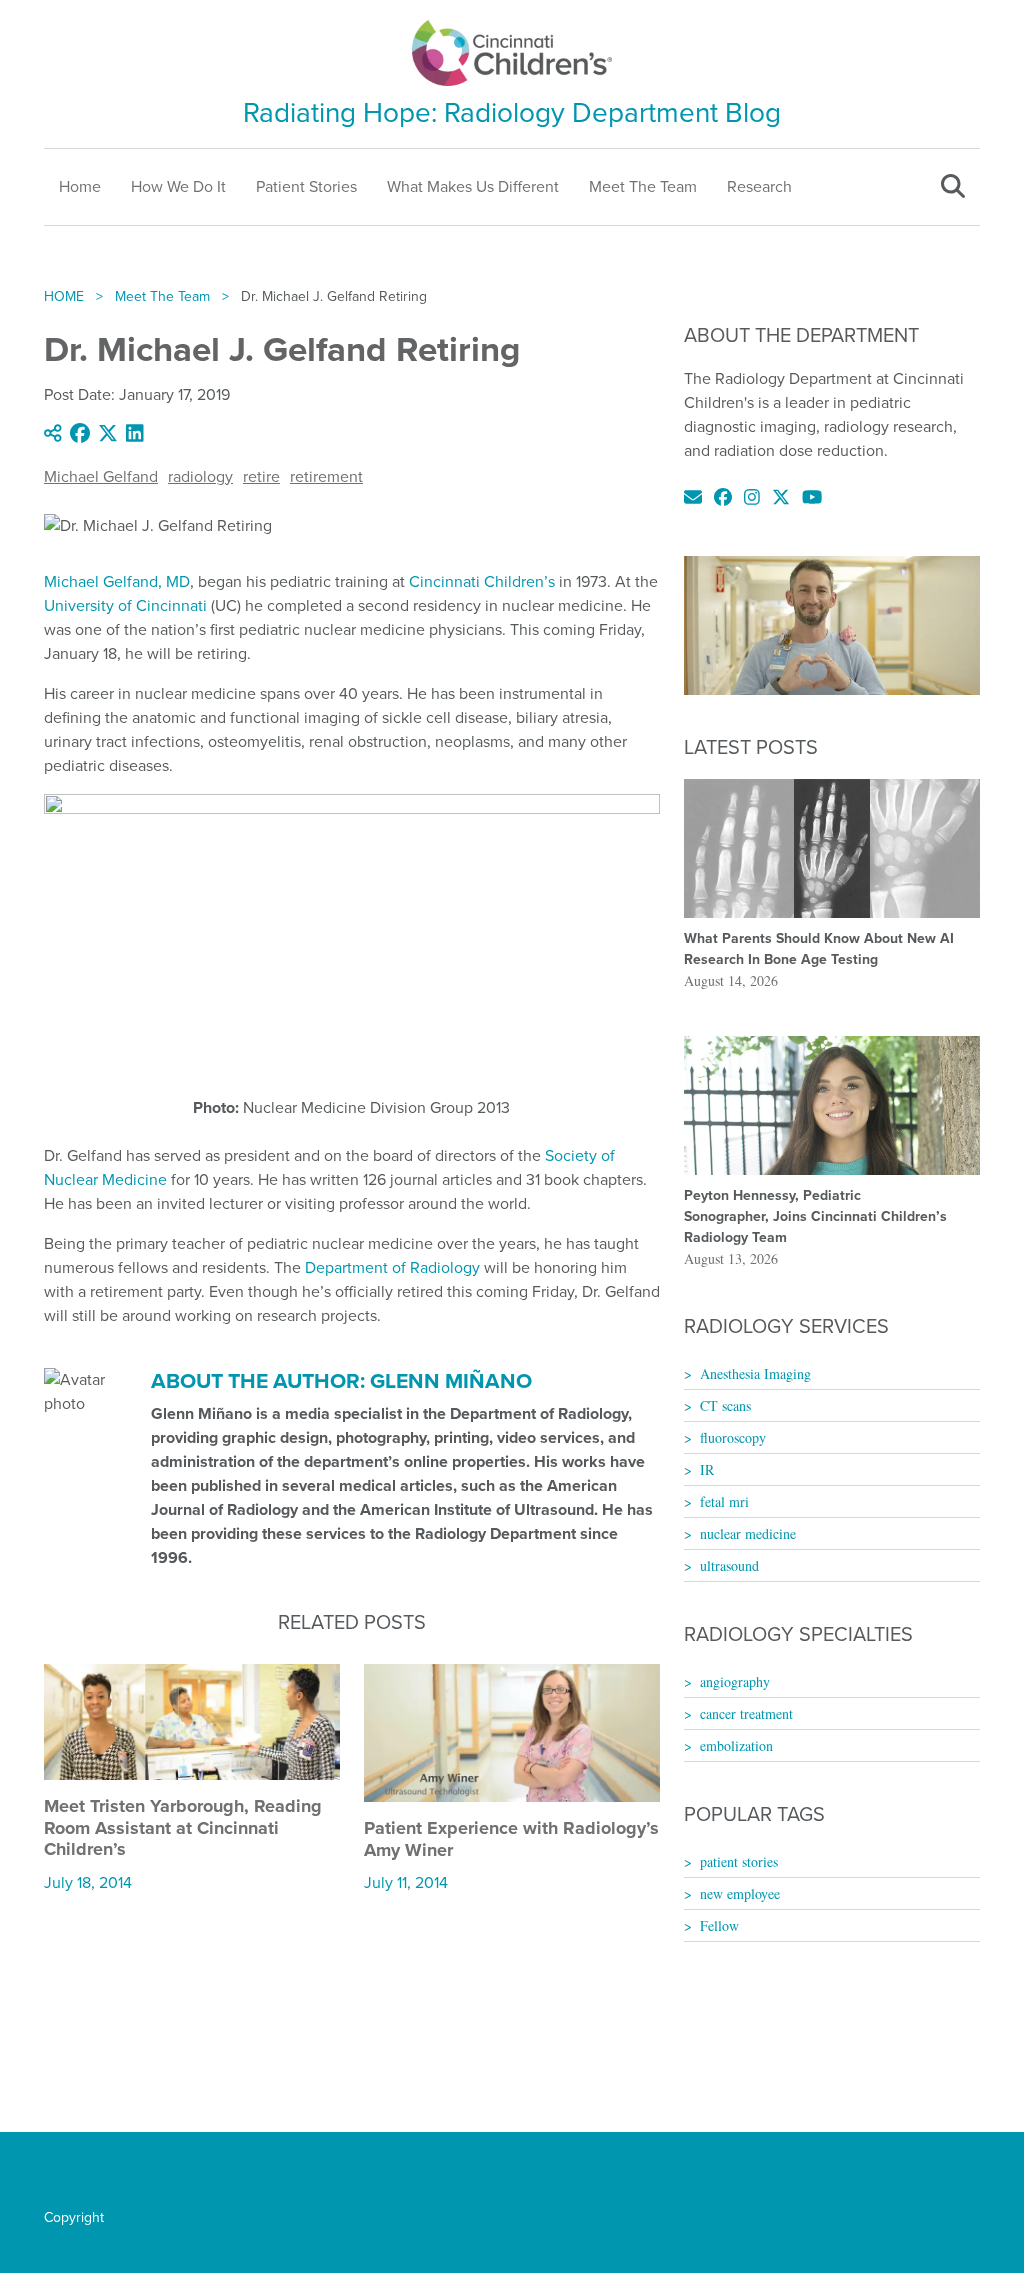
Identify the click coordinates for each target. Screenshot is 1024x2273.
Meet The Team (643, 186)
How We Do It (178, 186)
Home (80, 186)
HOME (64, 296)
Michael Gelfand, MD (117, 581)
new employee (740, 1893)
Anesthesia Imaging (755, 1373)
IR (707, 1469)
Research (759, 186)
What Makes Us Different (473, 186)
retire (261, 476)
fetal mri (724, 1501)
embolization (736, 1745)
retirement (326, 476)
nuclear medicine (748, 1533)
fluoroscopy (733, 1437)
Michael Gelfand (101, 476)
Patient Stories (306, 186)
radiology (200, 476)
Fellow (719, 1925)
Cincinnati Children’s (482, 581)
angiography (735, 1681)
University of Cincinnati (125, 605)
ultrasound (729, 1565)
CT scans (725, 1405)
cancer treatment (746, 1713)
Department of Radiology (392, 1267)
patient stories (739, 1861)
